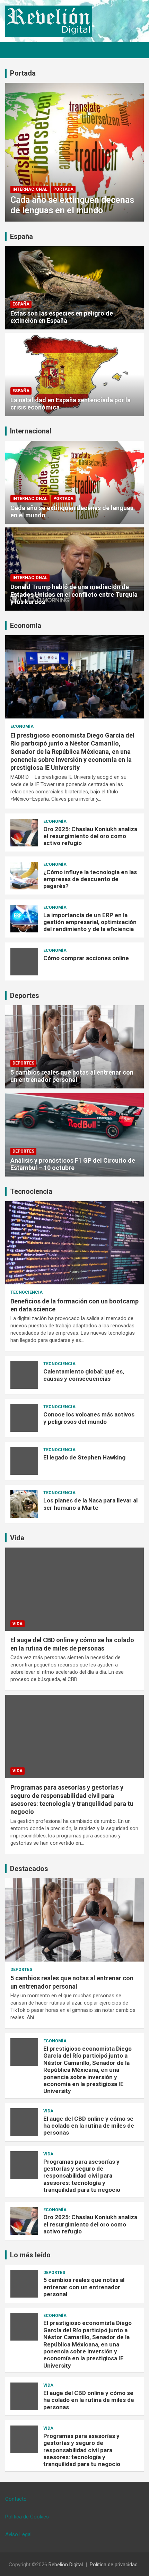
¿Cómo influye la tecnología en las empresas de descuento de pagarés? (90, 879)
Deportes (25, 996)
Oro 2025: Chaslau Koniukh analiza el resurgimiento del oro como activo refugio (90, 836)
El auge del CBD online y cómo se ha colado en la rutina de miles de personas (89, 2126)
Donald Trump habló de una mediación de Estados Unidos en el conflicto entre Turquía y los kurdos (74, 594)
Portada (23, 73)
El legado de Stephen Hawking (84, 1457)
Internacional (30, 189)
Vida (17, 1538)
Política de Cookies (27, 2517)
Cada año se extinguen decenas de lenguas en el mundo (72, 205)
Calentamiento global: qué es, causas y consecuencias (84, 1375)
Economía (26, 626)
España (21, 236)
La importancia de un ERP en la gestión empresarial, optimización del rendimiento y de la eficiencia (90, 922)
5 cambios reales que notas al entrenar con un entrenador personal (72, 1076)
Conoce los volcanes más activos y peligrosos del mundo (89, 1418)
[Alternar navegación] (14, 50)
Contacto (16, 2499)
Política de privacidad (114, 2565)
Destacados (29, 1869)
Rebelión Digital (66, 2565)
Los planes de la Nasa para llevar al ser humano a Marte (90, 1504)
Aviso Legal (18, 2534)
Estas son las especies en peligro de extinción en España (62, 317)
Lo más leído (30, 2255)
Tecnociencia (31, 1191)
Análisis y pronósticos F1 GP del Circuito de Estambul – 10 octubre (73, 1164)
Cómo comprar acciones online (86, 958)
